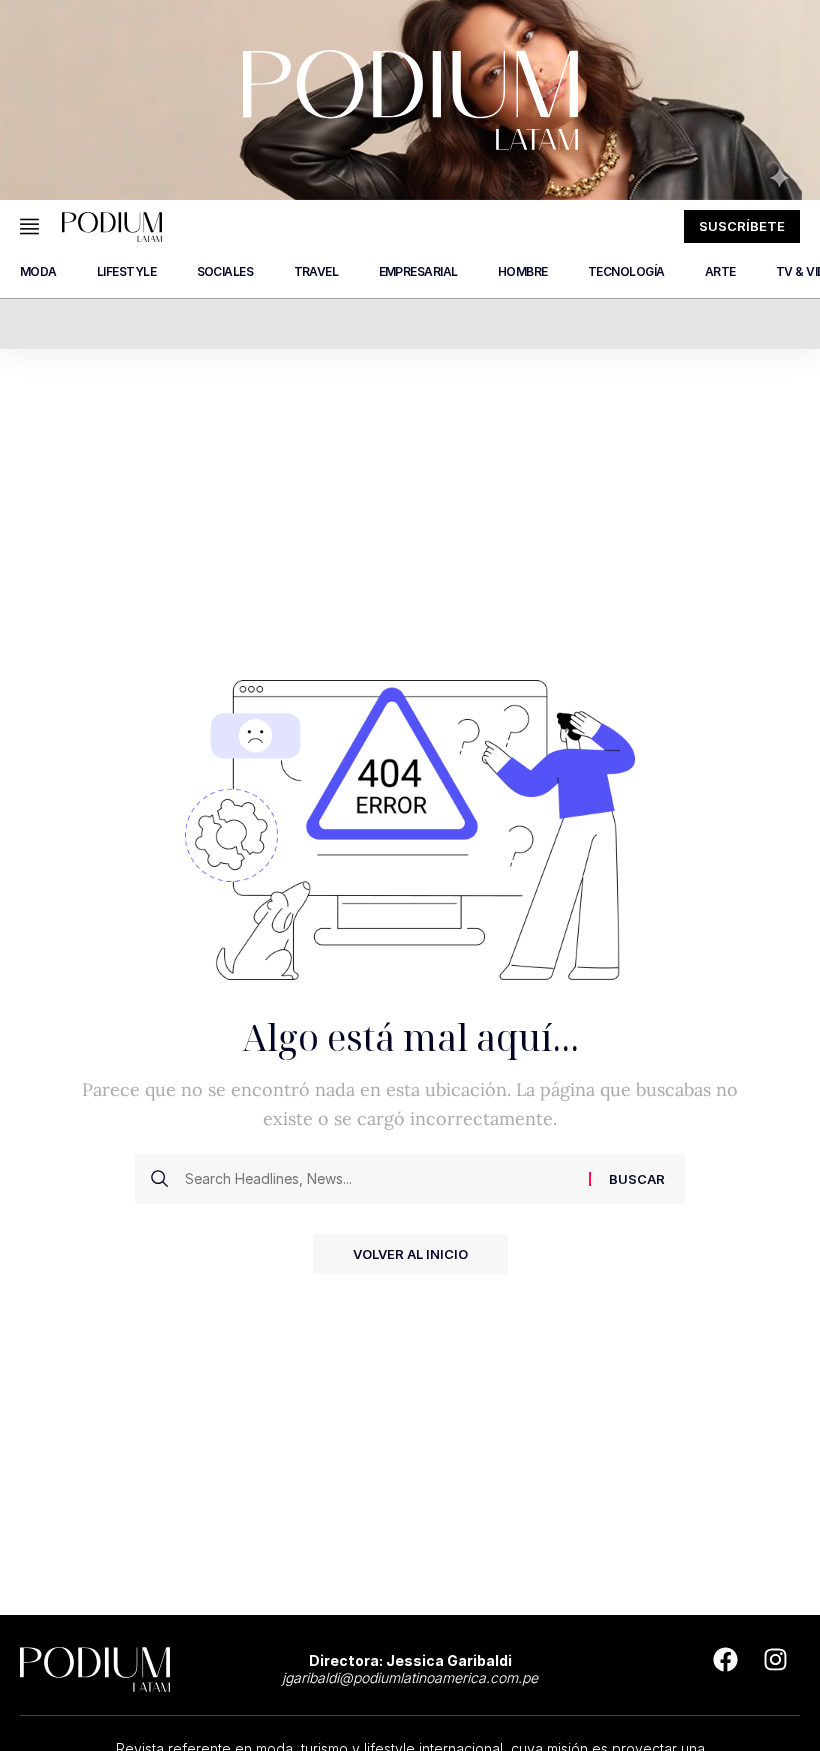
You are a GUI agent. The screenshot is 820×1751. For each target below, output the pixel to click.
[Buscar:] (379, 1179)
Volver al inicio (410, 1254)
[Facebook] (725, 1660)
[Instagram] (775, 1660)
